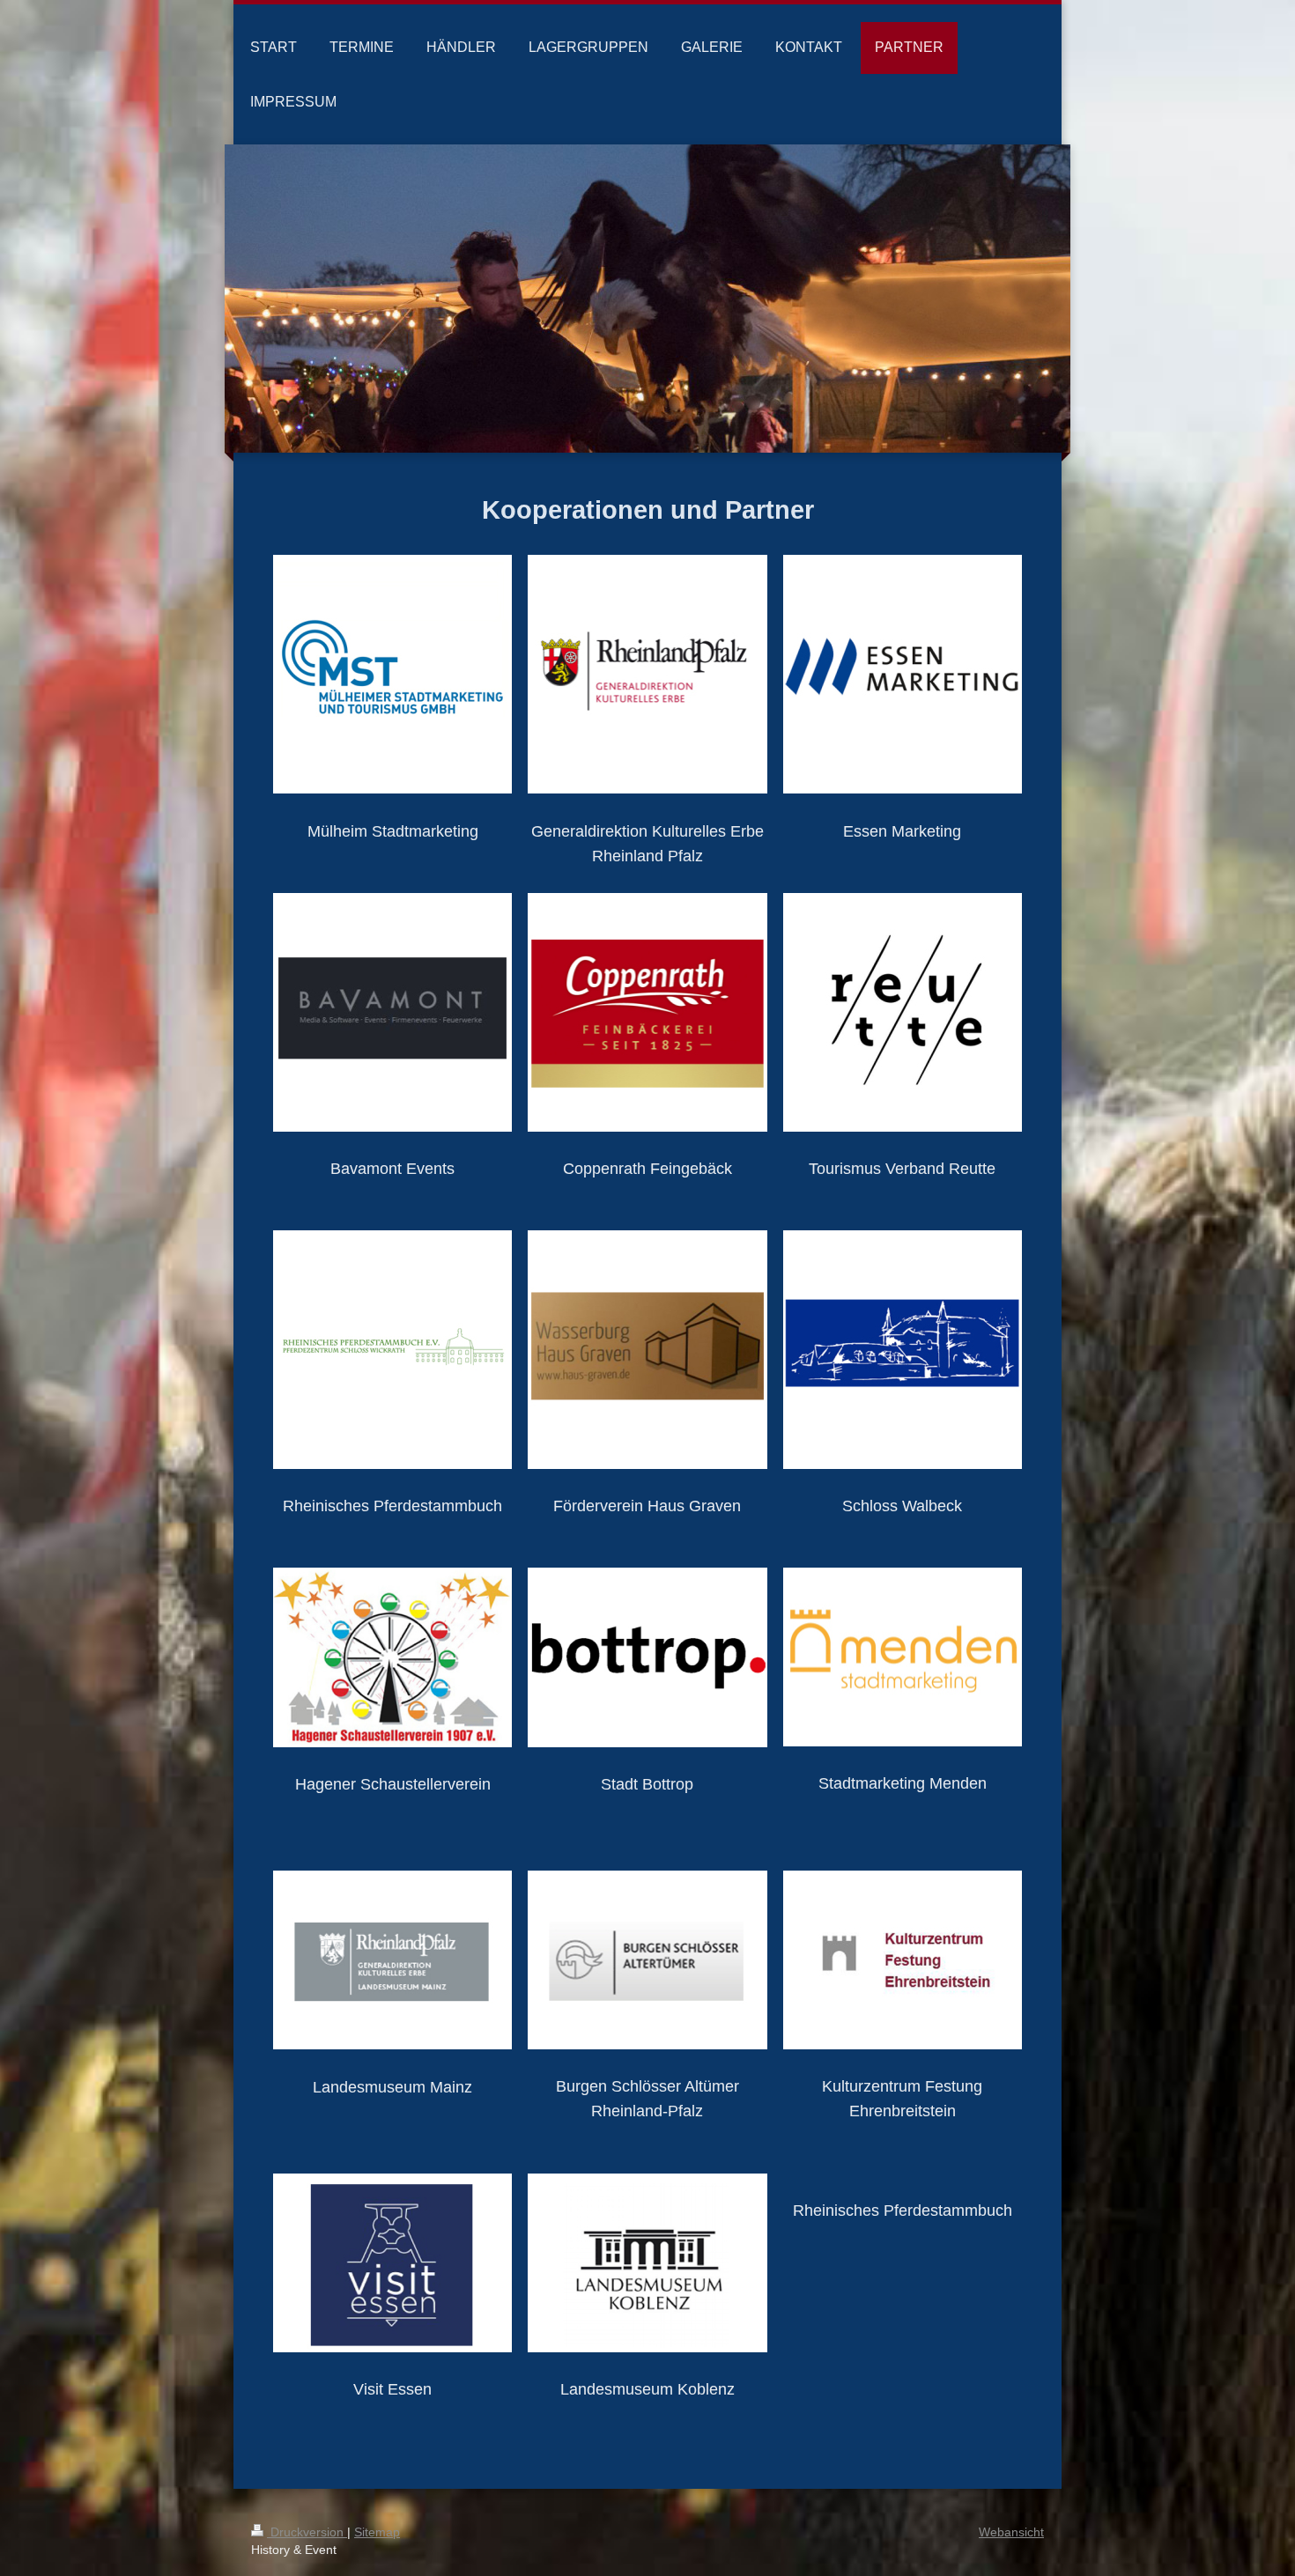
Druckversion (307, 2532)
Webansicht (1011, 2532)
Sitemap (377, 2532)
